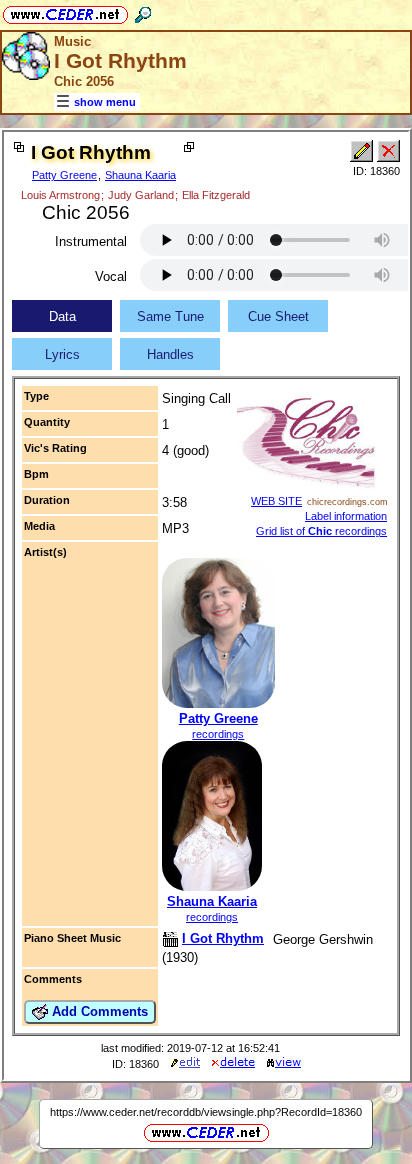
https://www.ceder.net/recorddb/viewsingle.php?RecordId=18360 (206, 1112)
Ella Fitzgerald (216, 195)
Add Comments (98, 1011)
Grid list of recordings (321, 531)
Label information (346, 516)
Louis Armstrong (60, 195)
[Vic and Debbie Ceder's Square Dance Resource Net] (65, 11)
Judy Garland (141, 195)
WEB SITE (276, 501)
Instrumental (91, 241)
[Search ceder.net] (143, 11)
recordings (218, 734)
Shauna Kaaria (140, 175)
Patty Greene (64, 175)
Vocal (111, 276)
